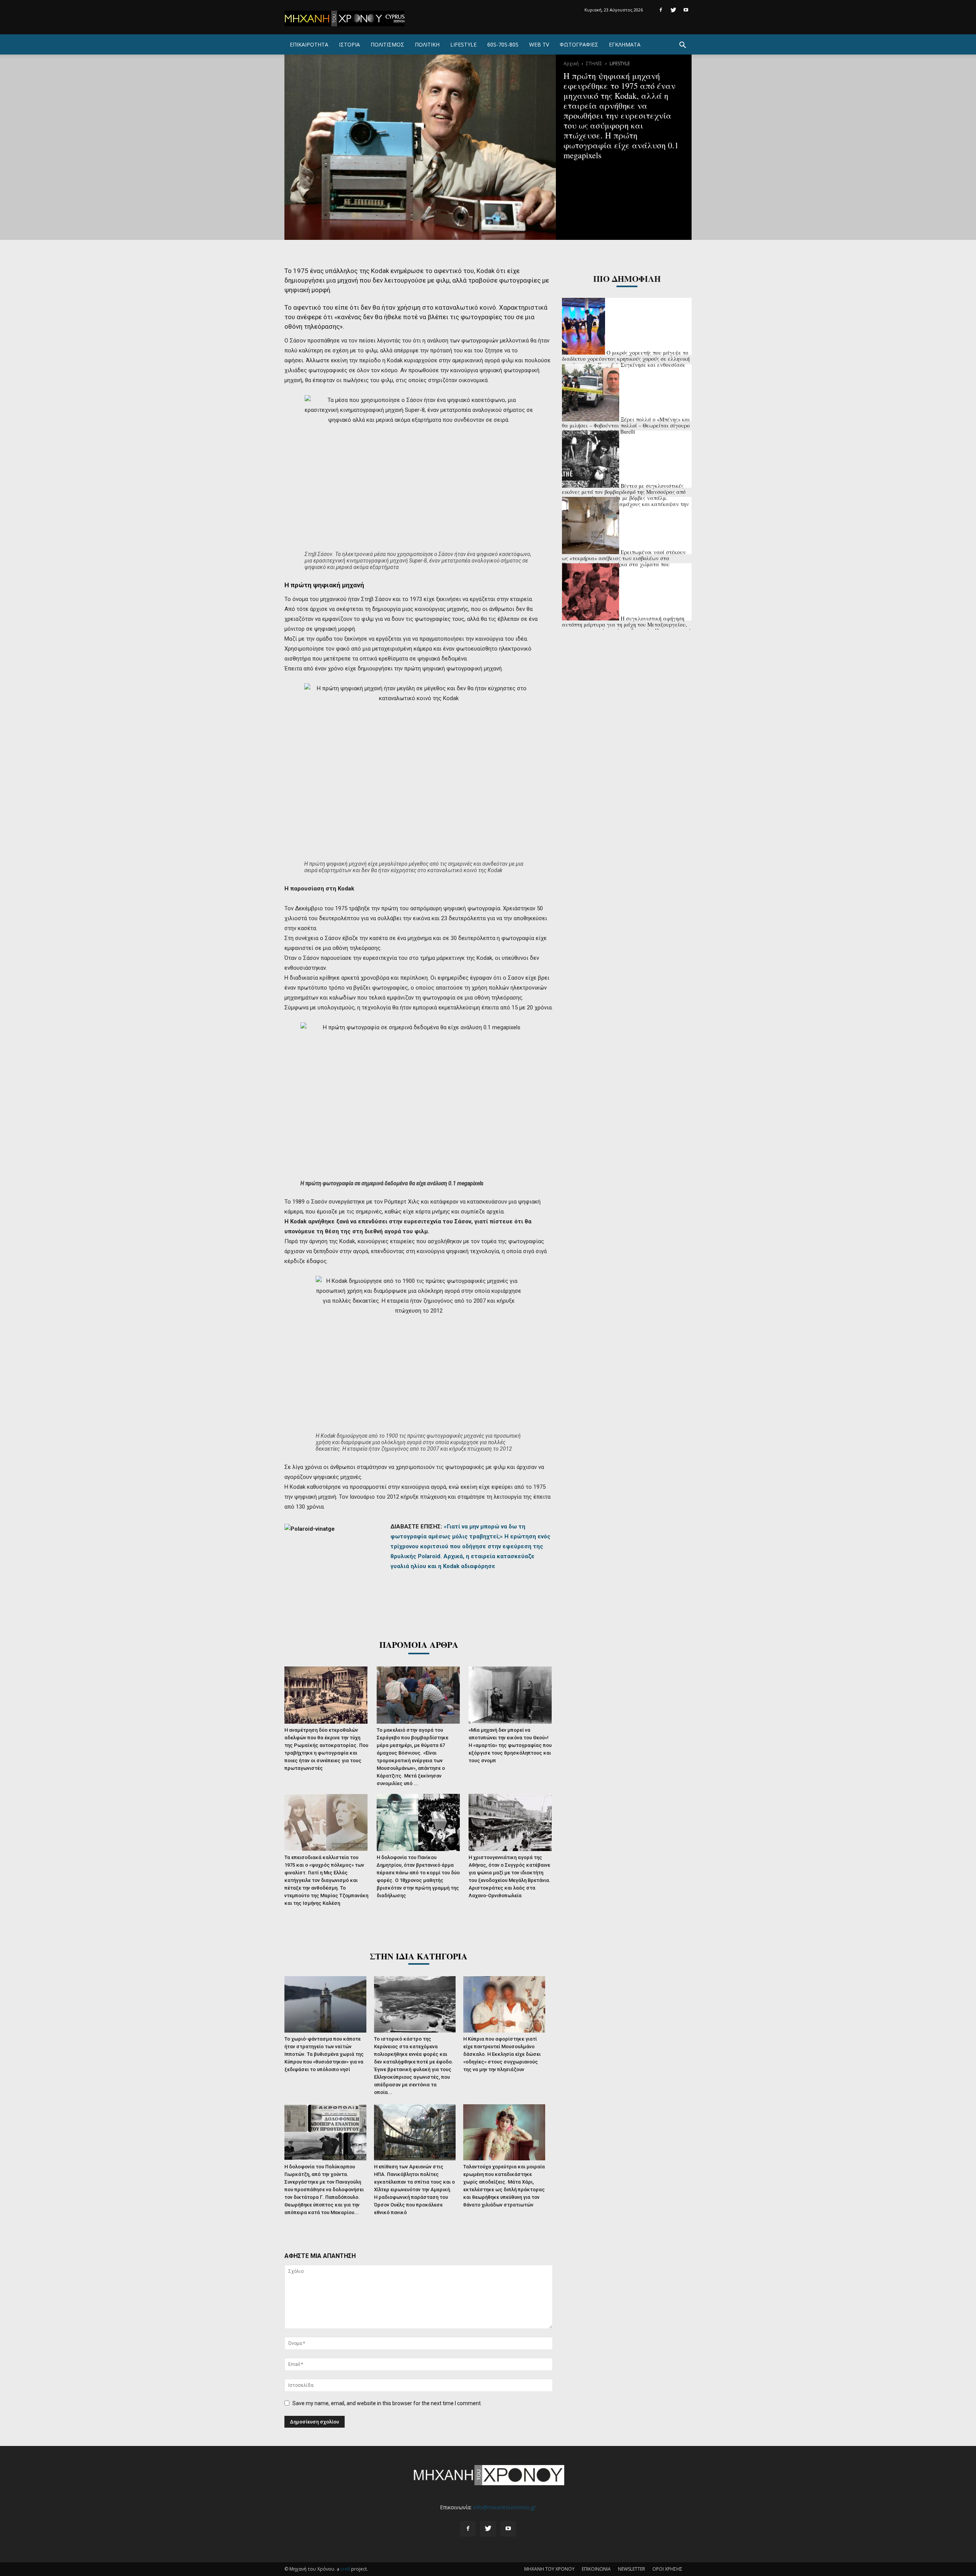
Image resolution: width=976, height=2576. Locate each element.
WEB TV (539, 44)
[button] (682, 46)
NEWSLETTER (632, 2569)
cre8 (345, 2569)
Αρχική (571, 63)
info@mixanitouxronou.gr (504, 2507)
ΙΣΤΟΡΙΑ (349, 44)
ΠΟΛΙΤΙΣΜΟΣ (387, 44)
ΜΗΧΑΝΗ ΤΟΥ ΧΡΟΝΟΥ (549, 2569)
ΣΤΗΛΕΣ (594, 63)
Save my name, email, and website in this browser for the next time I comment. (387, 2403)
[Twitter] (673, 10)
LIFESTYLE (463, 44)
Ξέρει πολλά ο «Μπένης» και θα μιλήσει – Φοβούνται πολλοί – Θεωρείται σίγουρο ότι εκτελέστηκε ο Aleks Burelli (626, 425)
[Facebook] (661, 10)
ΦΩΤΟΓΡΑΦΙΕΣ (579, 44)
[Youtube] (686, 10)
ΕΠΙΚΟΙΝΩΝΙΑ (596, 2569)
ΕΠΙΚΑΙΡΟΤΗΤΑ (309, 44)
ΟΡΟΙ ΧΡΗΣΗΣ (667, 2569)
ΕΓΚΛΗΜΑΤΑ (625, 44)
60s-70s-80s (503, 44)
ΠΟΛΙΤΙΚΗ (427, 44)
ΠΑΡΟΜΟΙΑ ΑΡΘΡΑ (419, 1645)
